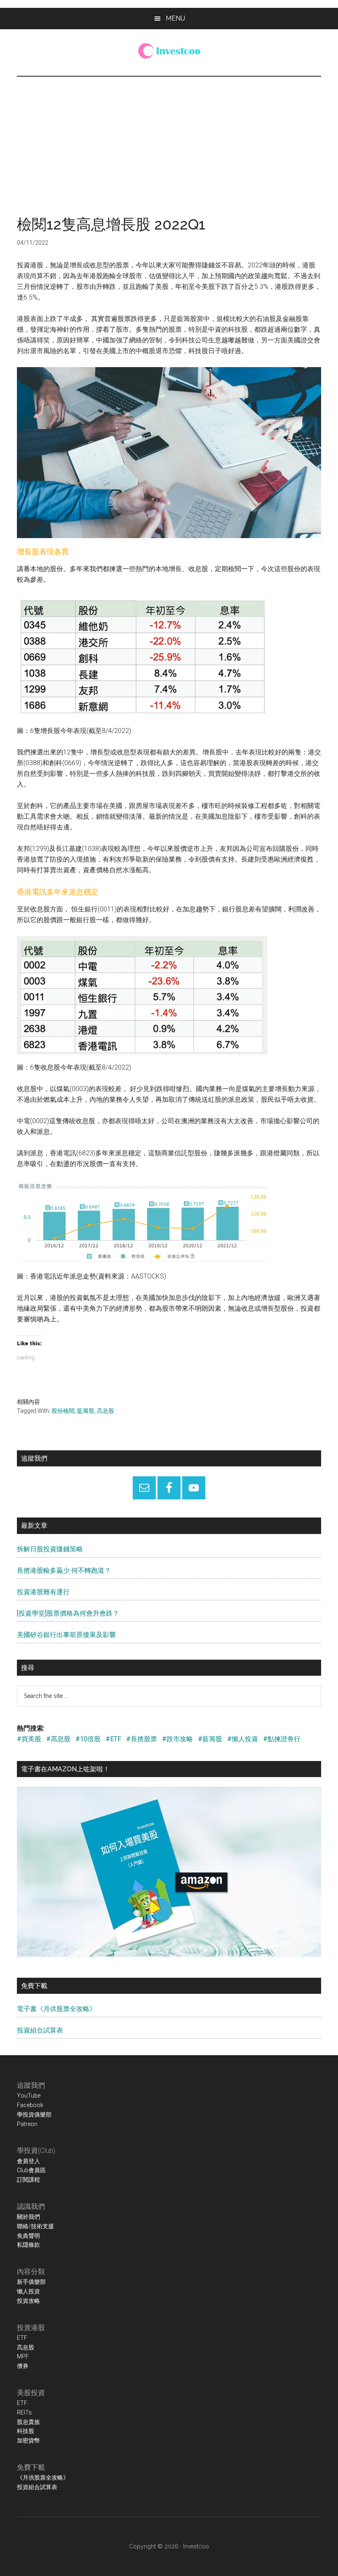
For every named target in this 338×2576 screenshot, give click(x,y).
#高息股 (58, 1739)
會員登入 (28, 2161)
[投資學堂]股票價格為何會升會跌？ (68, 1613)
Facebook (30, 2105)
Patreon (27, 2124)
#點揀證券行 (282, 1739)
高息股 (106, 1411)
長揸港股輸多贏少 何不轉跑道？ (64, 1570)
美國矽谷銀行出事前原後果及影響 (66, 1635)
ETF (22, 2338)
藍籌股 (86, 1411)
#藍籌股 (210, 1739)
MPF (23, 2356)
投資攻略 (28, 2301)
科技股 (26, 2431)
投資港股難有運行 (43, 1592)
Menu (175, 18)
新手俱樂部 (31, 2282)
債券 (23, 2366)
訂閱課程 (28, 2180)
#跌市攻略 (177, 1739)
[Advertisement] (169, 138)
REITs (24, 2412)
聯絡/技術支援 (35, 2226)
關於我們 (28, 2217)
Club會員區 (31, 2170)
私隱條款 (28, 2245)
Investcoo (196, 2546)
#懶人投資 (243, 1739)
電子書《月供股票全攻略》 (56, 2009)
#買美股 (29, 1739)
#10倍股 (88, 1739)
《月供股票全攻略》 (43, 2478)
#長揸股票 (142, 1739)
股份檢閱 (63, 1411)
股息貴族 (28, 2422)
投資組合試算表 (40, 2030)
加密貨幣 (28, 2440)
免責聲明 (28, 2236)
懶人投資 (28, 2291)
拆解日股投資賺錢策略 (50, 1549)
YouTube (29, 2096)
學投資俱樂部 (34, 2115)
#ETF (113, 1739)
